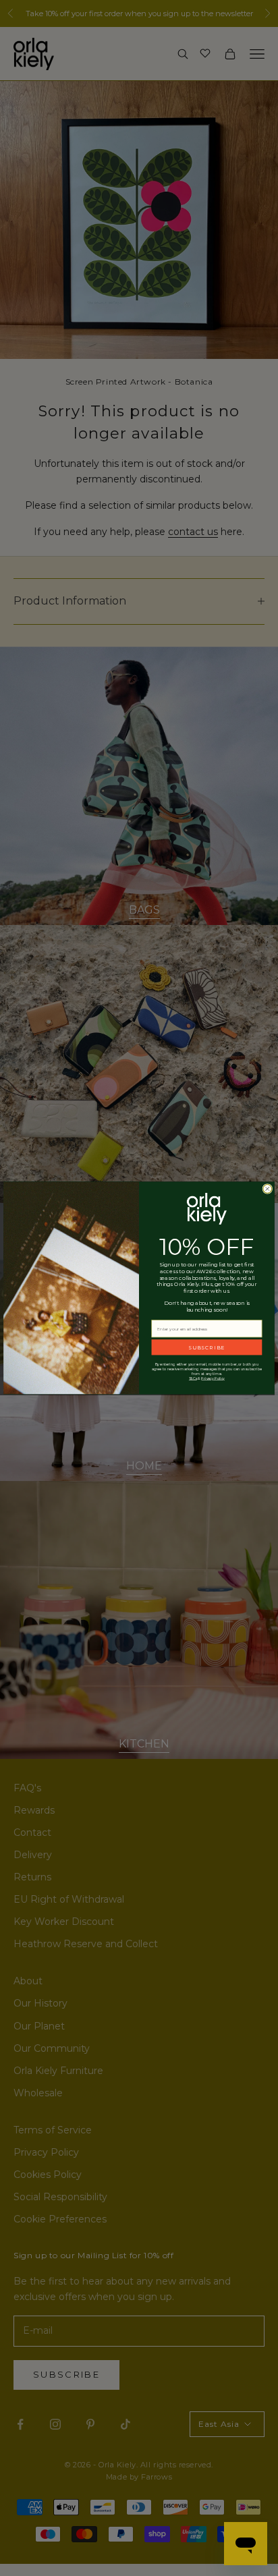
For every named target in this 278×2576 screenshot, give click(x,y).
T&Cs (193, 1379)
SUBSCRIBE (206, 1347)
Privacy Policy (213, 1379)
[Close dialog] (268, 1189)
